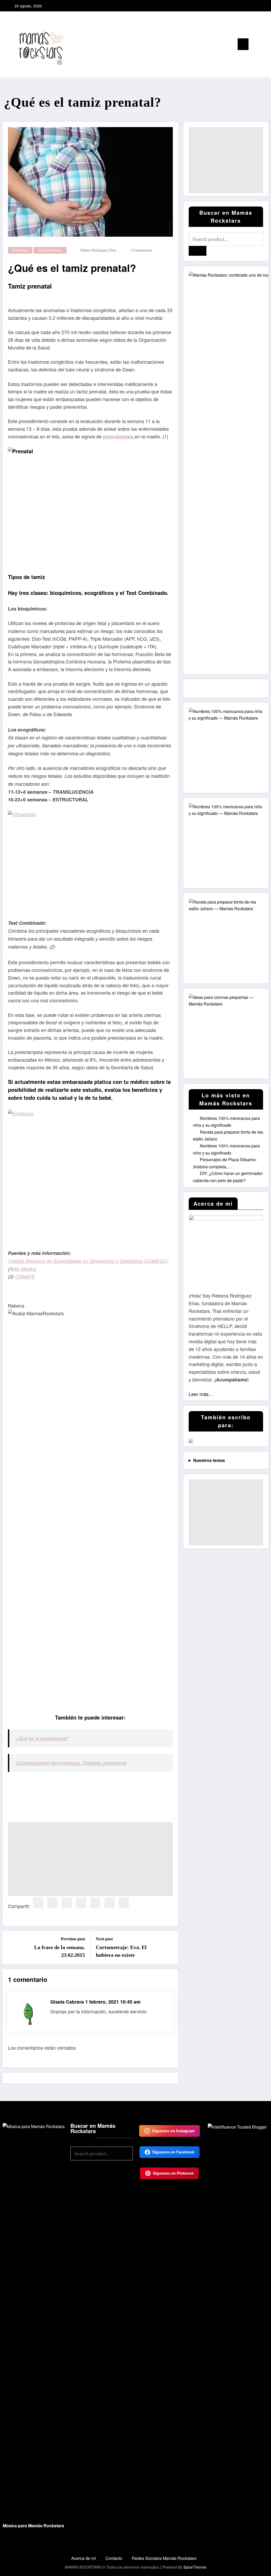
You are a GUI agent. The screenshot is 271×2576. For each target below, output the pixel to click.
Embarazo (20, 250)
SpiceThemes (195, 2567)
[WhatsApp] (124, 1903)
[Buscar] (255, 45)
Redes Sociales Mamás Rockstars (164, 2558)
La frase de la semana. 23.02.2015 (60, 1951)
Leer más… (201, 1394)
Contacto (114, 2558)
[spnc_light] (264, 44)
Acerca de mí (83, 2558)
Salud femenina (50, 250)
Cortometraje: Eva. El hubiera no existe (121, 1951)
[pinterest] (81, 1903)
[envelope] (95, 1903)
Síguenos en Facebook (173, 2152)
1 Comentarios (141, 250)
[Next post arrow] (171, 1947)
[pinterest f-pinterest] (258, 6)
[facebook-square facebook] (241, 6)
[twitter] (52, 1903)
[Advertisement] (90, 1859)
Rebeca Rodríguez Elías (98, 250)
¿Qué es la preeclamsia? (42, 1738)
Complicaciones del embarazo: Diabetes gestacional (71, 1763)
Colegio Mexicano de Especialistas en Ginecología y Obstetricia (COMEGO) (88, 1261)
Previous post (73, 1939)
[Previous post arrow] (10, 1947)
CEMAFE (25, 1276)
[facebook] (38, 1903)
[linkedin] (67, 1903)
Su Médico (25, 1269)
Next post (104, 1939)
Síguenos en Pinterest (173, 2173)
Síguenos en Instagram (173, 2131)
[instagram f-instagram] (250, 6)
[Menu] (243, 44)
